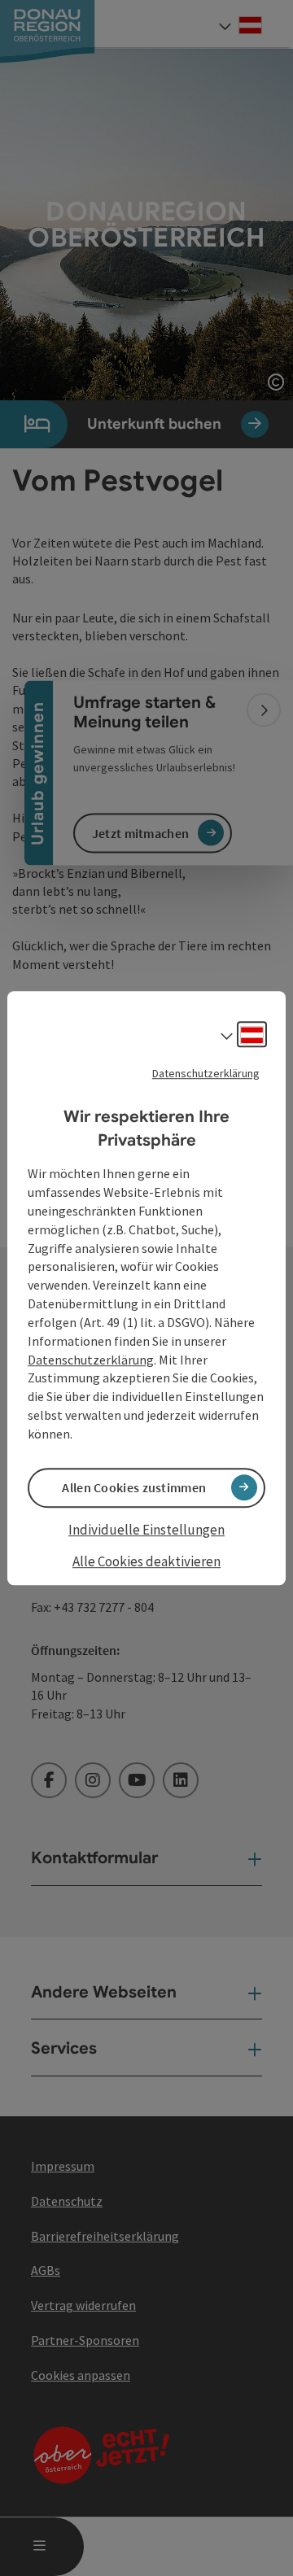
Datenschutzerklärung (206, 1073)
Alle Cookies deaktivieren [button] (146, 1562)
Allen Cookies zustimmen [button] (134, 1487)
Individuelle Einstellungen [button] (146, 1530)
